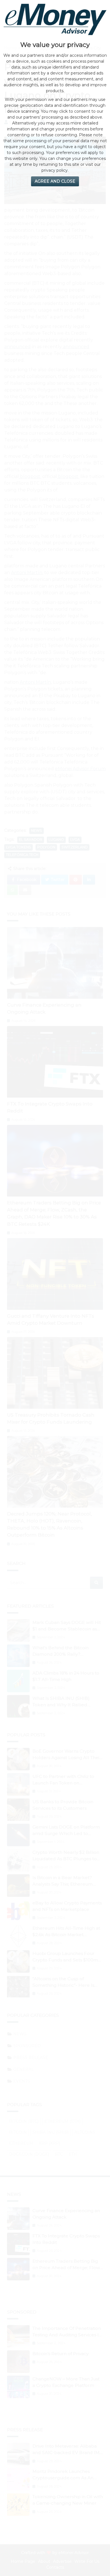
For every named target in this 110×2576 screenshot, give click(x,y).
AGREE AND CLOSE (55, 181)
